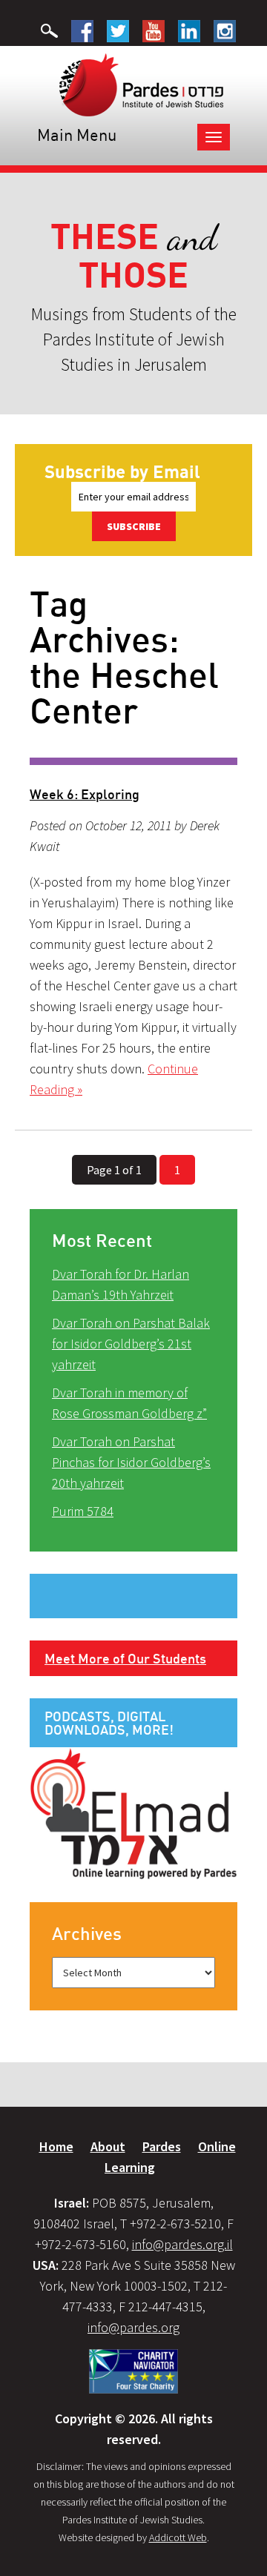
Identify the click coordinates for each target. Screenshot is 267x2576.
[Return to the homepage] (141, 84)
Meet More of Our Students (125, 1658)
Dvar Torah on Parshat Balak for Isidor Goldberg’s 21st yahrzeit (131, 1344)
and (134, 256)
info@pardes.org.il (182, 2244)
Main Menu (77, 135)
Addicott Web (178, 2537)
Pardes (162, 2146)
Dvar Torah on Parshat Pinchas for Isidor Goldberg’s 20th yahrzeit (131, 1462)
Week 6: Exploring (85, 794)
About (108, 2146)
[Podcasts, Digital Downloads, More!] (133, 1812)
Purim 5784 (83, 1511)
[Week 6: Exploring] (133, 761)
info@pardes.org (133, 2327)
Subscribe (134, 526)
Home (56, 2146)
